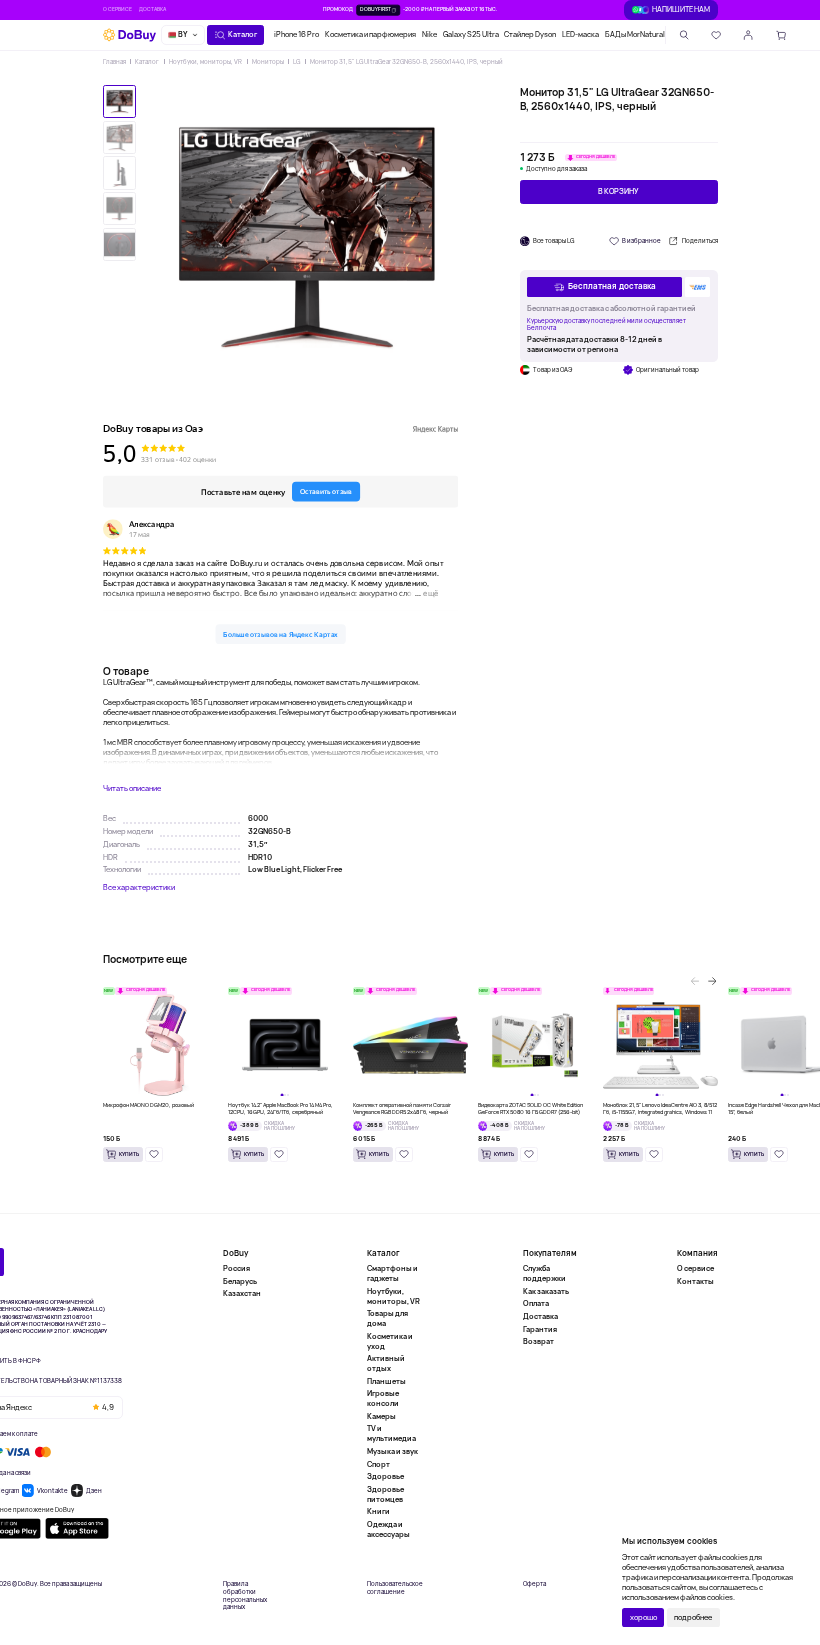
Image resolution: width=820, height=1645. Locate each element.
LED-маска (580, 34)
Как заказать (546, 1291)
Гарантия (540, 1329)
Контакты (695, 1281)
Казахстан (242, 1293)
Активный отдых (386, 1363)
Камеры (381, 1416)
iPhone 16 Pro (296, 34)
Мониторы (268, 61)
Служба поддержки (544, 1273)
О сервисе (117, 9)
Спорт (378, 1464)
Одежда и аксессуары (388, 1529)
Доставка (152, 9)
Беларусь (240, 1281)
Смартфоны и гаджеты (392, 1273)
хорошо (643, 1617)
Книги (378, 1511)
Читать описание (132, 788)
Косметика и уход (390, 1341)
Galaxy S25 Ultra (471, 34)
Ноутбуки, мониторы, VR (205, 61)
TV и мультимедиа (391, 1433)
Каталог (147, 61)
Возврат (538, 1341)
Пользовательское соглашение (395, 1588)
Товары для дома (387, 1318)
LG (296, 61)
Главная (114, 61)
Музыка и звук (392, 1451)
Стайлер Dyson (530, 34)
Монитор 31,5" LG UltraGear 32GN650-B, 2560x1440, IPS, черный (406, 61)
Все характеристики (139, 887)
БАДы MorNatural (635, 34)
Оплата (536, 1303)
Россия (236, 1268)
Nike (429, 34)
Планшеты (386, 1381)
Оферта (534, 1584)
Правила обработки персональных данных (245, 1595)
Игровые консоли (383, 1398)
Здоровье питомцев (385, 1494)
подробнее (693, 1617)
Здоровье (385, 1476)
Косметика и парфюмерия (370, 34)
